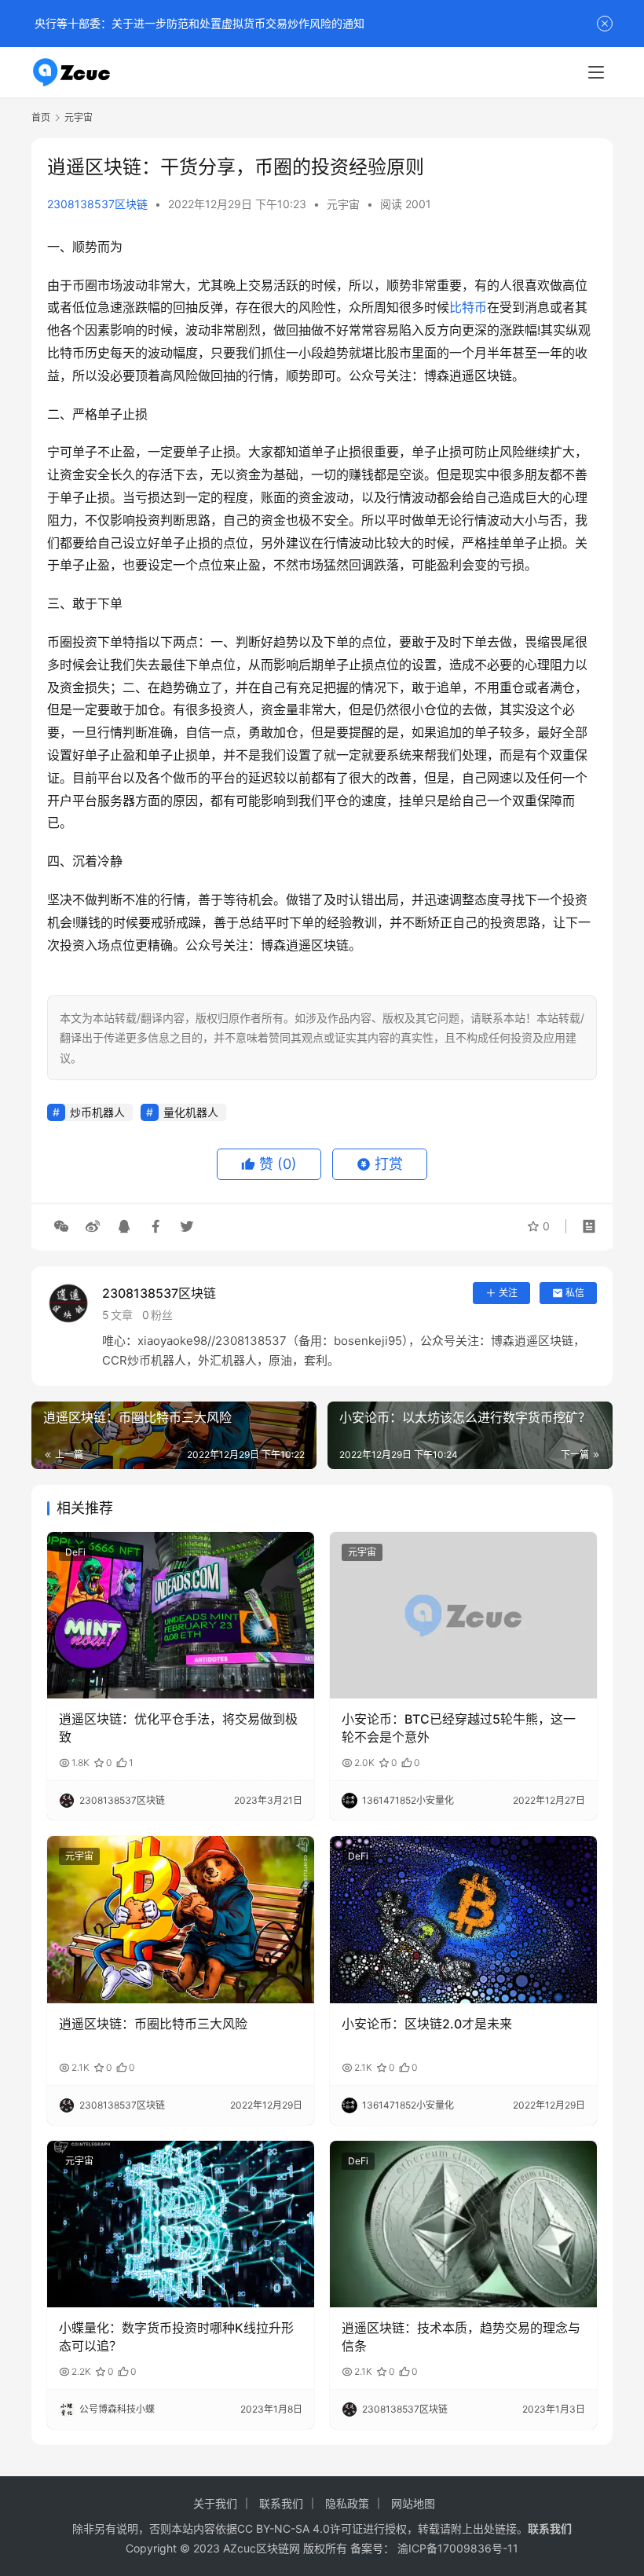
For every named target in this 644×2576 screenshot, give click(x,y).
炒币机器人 (97, 1112)
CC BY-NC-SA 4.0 (284, 2528)
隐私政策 (347, 2503)
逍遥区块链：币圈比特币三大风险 (153, 2024)
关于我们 (215, 2503)
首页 (41, 117)
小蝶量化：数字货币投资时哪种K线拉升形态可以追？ (176, 2336)
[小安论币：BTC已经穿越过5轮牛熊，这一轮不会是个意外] (463, 1616)
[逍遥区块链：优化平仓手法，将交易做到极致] (181, 1616)
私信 (575, 1293)
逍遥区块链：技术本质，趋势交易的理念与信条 (461, 2336)
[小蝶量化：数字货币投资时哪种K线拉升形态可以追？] (181, 2224)
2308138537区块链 (97, 204)
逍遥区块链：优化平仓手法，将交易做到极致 (178, 1728)
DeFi (75, 1552)
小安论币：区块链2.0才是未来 (427, 2024)
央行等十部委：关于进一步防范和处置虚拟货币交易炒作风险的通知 (198, 23)
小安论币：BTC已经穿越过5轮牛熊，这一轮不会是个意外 (459, 1728)
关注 (508, 1293)
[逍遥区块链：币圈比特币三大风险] (181, 1920)
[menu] (596, 72)
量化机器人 (191, 1112)
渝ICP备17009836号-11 (458, 2548)
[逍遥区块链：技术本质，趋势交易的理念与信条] (463, 2224)
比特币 (468, 307)
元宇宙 (343, 204)
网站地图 (413, 2503)
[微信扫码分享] (61, 1226)
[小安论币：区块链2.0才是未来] (463, 1920)
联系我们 (281, 2503)
